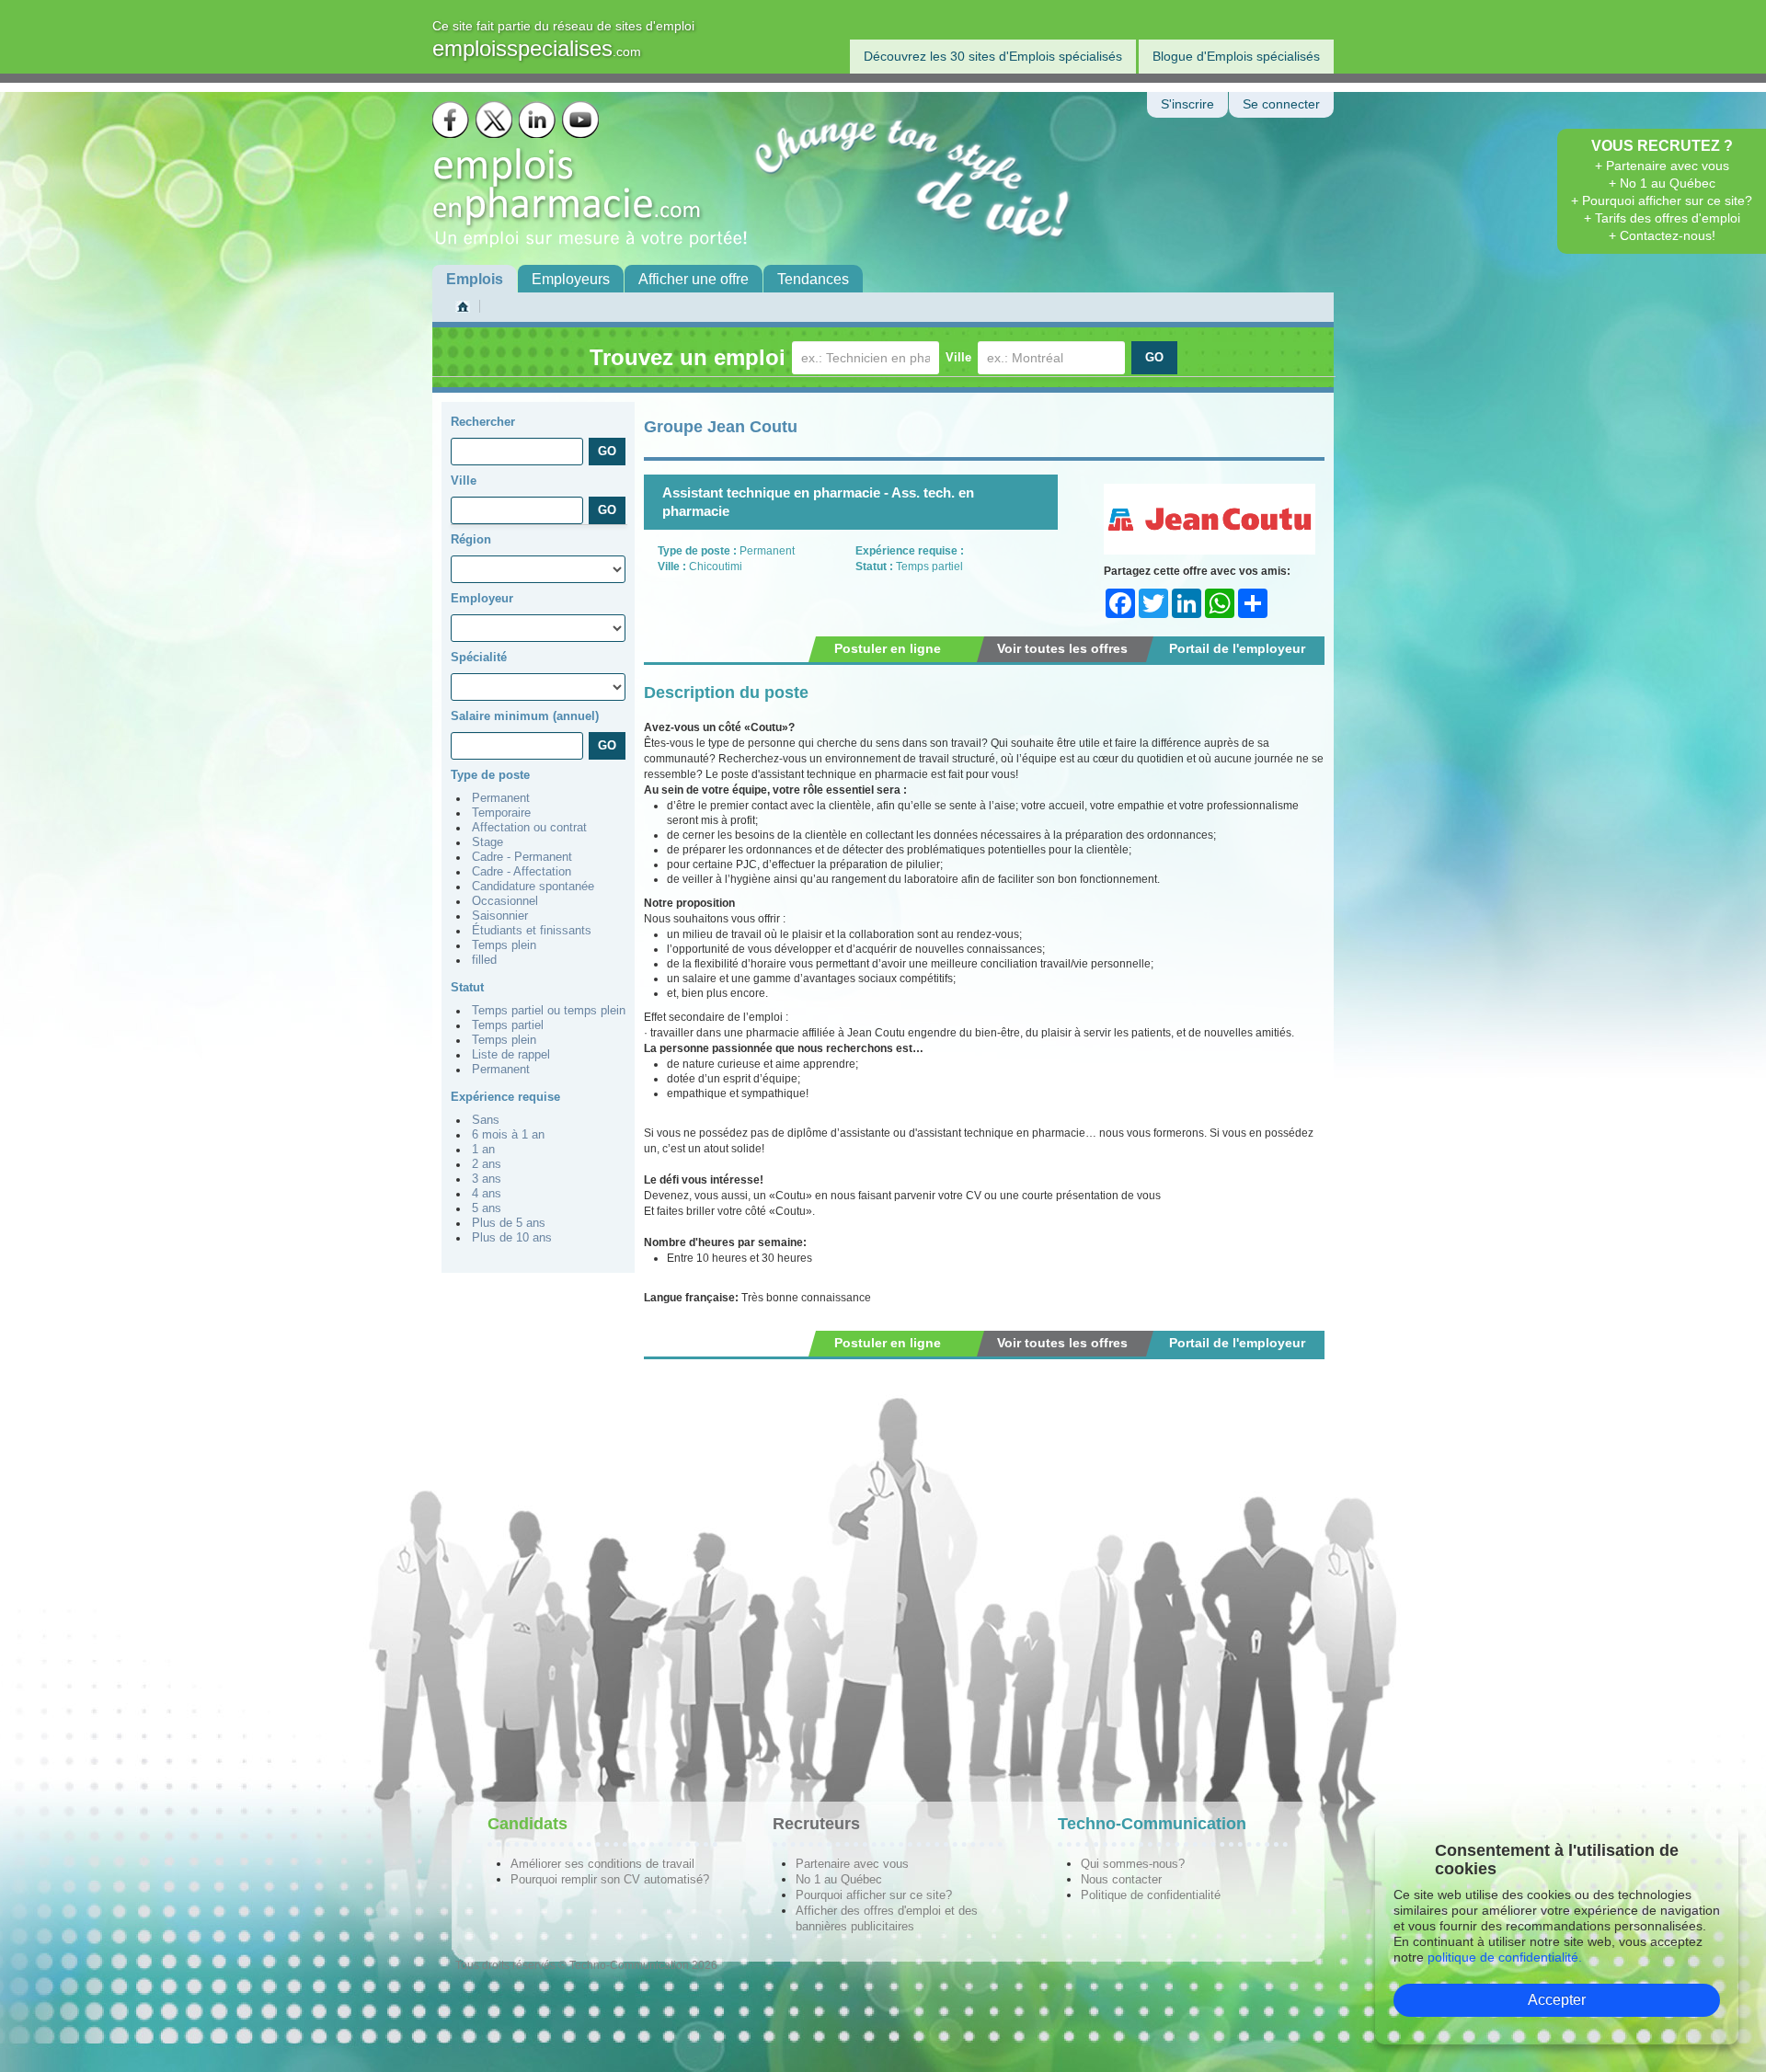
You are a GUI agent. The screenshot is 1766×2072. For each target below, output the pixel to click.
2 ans (487, 1164)
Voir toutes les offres (1062, 648)
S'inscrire (1187, 104)
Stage (487, 842)
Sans (486, 1120)
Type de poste (490, 775)
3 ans (487, 1179)
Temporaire (501, 813)
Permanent (501, 798)
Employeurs (571, 279)
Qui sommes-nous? (1133, 1864)
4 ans (487, 1194)
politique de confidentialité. (1505, 1957)
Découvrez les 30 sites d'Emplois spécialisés (993, 56)
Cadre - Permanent (522, 857)
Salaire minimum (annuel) (525, 716)
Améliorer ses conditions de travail (602, 1864)
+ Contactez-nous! (1662, 235)
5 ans (487, 1208)
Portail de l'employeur (1237, 648)
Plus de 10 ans (512, 1238)
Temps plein (504, 945)
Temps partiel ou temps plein (549, 1011)
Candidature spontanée (533, 887)
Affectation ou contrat (529, 828)
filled (484, 960)
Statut (467, 987)
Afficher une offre (694, 279)
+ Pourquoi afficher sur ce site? (1662, 200)
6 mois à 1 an (508, 1135)
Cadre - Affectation (522, 872)
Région (471, 539)
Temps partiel (508, 1025)
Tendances (813, 279)
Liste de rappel (511, 1055)
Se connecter (1281, 104)
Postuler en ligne (888, 648)
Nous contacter (1121, 1879)
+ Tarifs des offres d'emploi (1662, 218)
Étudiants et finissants (532, 931)
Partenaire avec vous (852, 1864)
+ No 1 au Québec (1662, 183)
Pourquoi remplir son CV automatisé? (610, 1879)
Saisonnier (500, 916)
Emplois (475, 279)
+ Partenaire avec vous (1662, 166)
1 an (483, 1150)
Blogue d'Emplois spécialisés (1236, 56)
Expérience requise (505, 1097)
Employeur (482, 598)
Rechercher (483, 422)
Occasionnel (505, 901)
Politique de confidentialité (1151, 1895)
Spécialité (479, 657)
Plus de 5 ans (509, 1223)
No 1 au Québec (839, 1879)
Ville (958, 357)
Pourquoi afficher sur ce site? (874, 1895)
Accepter (1557, 2000)
